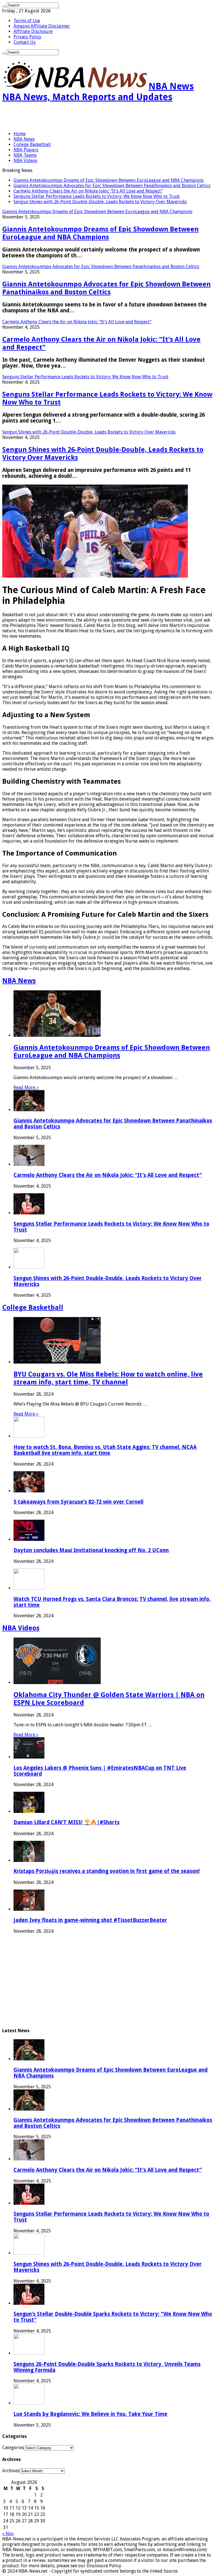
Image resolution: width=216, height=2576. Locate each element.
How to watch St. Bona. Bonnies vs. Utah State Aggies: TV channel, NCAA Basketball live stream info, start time (105, 1450)
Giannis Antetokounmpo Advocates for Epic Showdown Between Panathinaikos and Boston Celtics (112, 186)
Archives (11, 2471)
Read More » (26, 1087)
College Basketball (32, 144)
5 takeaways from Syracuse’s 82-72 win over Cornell (78, 1502)
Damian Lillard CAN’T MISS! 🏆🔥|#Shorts (67, 1822)
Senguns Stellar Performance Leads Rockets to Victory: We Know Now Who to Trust (97, 196)
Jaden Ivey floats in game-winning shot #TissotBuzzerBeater (90, 1920)
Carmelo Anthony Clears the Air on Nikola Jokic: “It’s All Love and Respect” (88, 191)
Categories (13, 2448)
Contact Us (24, 42)
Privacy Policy (27, 37)
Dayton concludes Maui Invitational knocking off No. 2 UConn (91, 1550)
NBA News (24, 139)
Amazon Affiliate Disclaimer (42, 26)
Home (20, 134)
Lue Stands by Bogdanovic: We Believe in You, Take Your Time (90, 2414)
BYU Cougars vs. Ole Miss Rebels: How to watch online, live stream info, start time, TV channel (108, 1378)
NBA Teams (25, 155)
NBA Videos (25, 161)
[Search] (4, 6)
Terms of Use (27, 21)
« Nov (8, 2534)
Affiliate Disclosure (33, 31)
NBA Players (26, 150)
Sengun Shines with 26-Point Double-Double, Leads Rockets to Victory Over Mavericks (100, 202)
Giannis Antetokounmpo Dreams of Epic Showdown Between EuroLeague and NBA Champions (109, 180)
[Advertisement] (68, 117)
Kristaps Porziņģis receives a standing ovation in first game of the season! (107, 1871)
